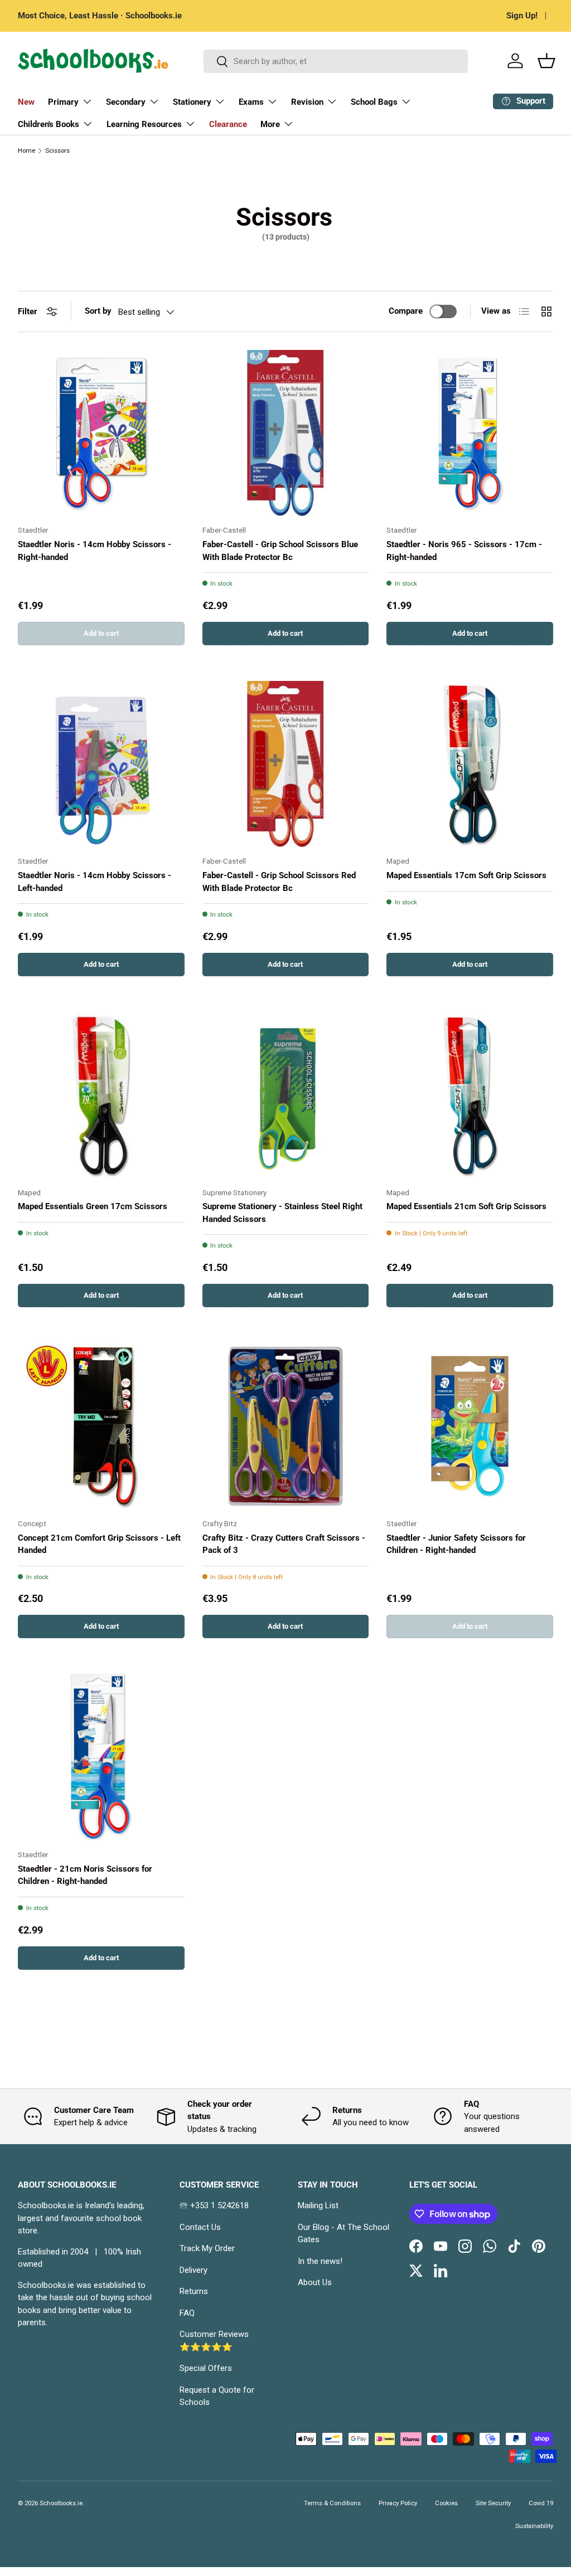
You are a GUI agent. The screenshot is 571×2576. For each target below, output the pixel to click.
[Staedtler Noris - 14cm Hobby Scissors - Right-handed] (101, 433)
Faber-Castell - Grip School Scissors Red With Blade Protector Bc (279, 882)
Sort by (98, 311)
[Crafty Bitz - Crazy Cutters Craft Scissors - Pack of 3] (286, 1426)
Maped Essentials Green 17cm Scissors (93, 1206)
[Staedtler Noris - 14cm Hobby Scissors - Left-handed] (101, 764)
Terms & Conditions (332, 2503)
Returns (194, 2291)
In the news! (320, 2261)
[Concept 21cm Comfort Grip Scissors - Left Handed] (101, 1426)
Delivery (193, 2270)
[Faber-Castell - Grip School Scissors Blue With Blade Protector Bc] (286, 433)
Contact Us (200, 2227)
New (26, 102)
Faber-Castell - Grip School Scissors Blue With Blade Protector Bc (280, 551)
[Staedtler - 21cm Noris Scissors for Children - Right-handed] (101, 1757)
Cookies (446, 2503)
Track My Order (207, 2248)
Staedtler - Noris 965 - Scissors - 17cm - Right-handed (464, 551)
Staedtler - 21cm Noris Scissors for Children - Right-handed (85, 1875)
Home (26, 151)
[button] (546, 61)
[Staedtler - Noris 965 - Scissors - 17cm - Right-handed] (470, 433)
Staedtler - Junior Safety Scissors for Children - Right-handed (456, 1544)
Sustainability (534, 2526)
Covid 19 (541, 2503)
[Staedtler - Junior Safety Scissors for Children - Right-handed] (470, 1426)
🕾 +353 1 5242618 (214, 2205)
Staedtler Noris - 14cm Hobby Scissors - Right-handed (95, 551)
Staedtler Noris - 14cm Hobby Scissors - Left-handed (95, 882)
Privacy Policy (398, 2503)
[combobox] (336, 61)
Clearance (228, 124)
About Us (315, 2282)
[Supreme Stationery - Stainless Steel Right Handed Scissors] (286, 1095)
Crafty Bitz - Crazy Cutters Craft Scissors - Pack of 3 (284, 1544)
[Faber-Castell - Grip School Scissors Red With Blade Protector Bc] (286, 764)
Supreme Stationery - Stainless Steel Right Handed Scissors (282, 1213)
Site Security (493, 2503)
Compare (406, 311)
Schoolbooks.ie (61, 2503)
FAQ (187, 2313)
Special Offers (206, 2368)
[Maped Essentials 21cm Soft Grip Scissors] (470, 1095)
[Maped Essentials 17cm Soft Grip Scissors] (470, 764)
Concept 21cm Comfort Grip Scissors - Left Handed (99, 1544)
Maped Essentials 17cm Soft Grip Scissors (466, 875)
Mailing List (318, 2205)
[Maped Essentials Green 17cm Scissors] (101, 1095)
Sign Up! (522, 16)
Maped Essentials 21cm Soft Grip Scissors (466, 1206)
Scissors (57, 151)
